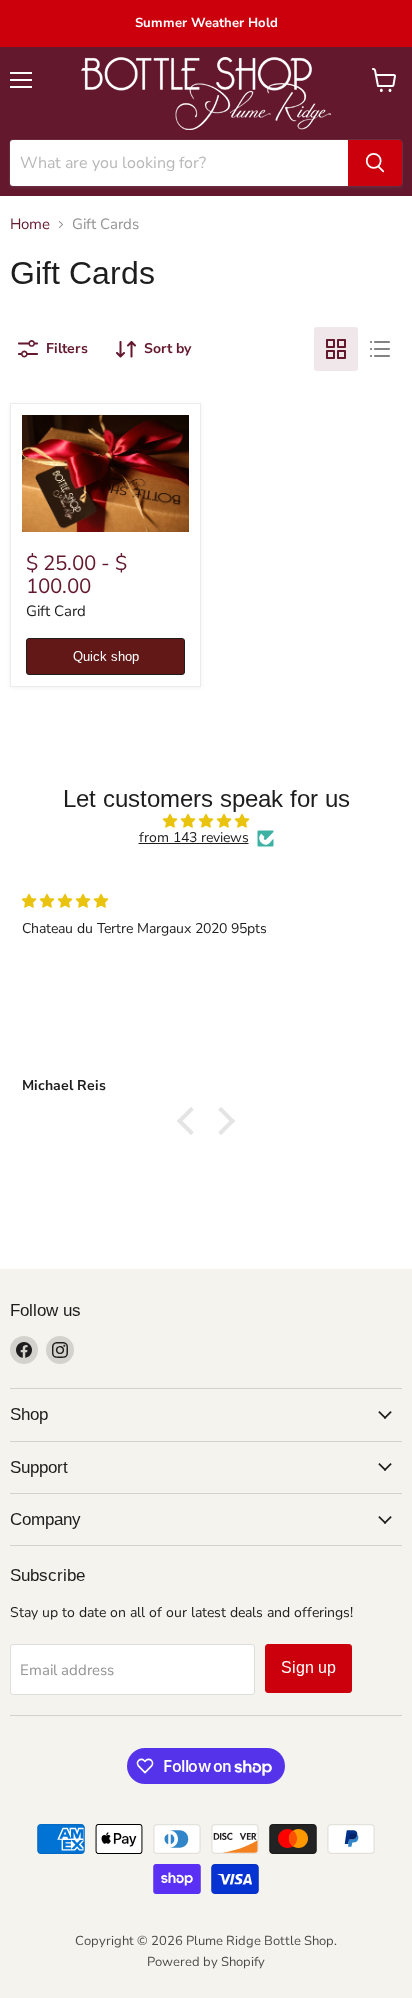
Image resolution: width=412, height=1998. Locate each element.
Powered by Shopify (206, 1962)
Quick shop (106, 656)
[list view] (380, 349)
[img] (206, 821)
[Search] (375, 163)
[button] (191, 1121)
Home (30, 224)
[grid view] (336, 349)
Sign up (308, 1667)
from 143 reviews (194, 838)
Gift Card (56, 611)
